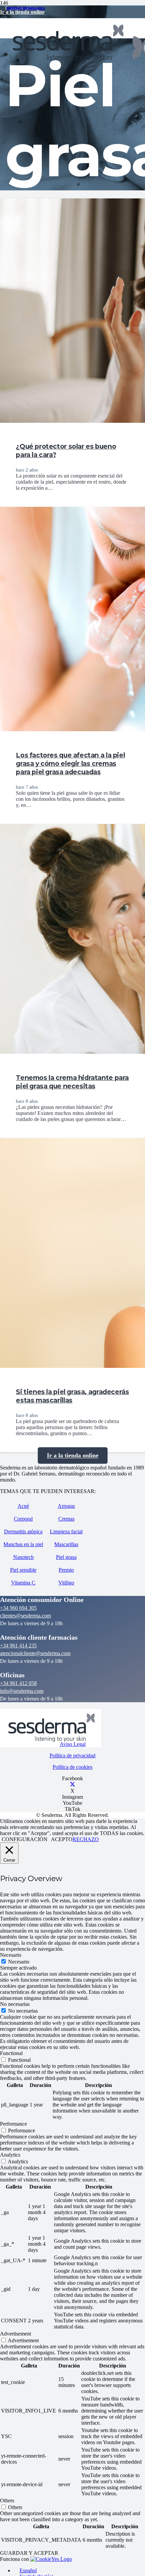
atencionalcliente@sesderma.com (35, 1653)
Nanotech (23, 1557)
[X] (72, 1785)
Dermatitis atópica (23, 1532)
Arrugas (66, 1506)
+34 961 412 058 (18, 1683)
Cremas (66, 1519)
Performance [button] (13, 2124)
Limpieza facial (66, 1532)
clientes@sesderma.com (25, 1616)
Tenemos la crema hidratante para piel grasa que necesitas (72, 1082)
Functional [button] (11, 2053)
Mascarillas (66, 1544)
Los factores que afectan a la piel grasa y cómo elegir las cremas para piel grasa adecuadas (70, 763)
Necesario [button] (11, 1955)
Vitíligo (66, 1583)
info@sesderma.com (22, 1691)
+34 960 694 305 (18, 1608)
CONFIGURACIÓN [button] (25, 1839)
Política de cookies (72, 1767)
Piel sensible (23, 1570)
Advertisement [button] (16, 2334)
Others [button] (7, 2500)
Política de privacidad (72, 1756)
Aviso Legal (73, 1744)
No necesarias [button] (15, 2004)
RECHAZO (86, 1839)
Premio (66, 1570)
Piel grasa (66, 1557)
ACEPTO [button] (62, 1839)
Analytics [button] (10, 2155)
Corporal (23, 1519)
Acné (23, 1506)
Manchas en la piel (23, 1544)
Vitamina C (23, 1583)
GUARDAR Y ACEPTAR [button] (29, 2553)
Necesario (19, 1962)
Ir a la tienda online (22, 12)
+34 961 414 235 (18, 1646)
